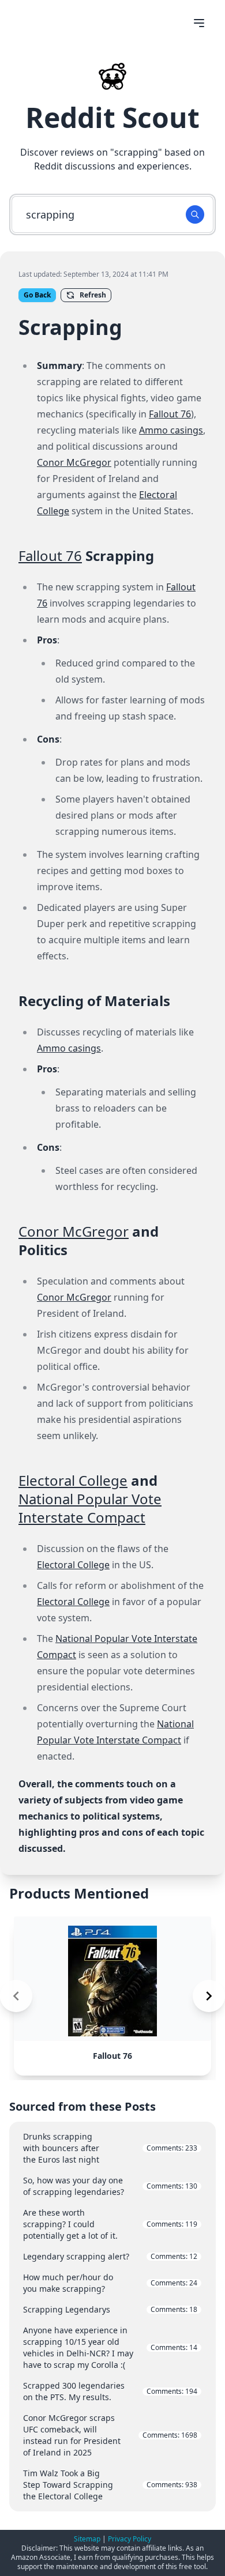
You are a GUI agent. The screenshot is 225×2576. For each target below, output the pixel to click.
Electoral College (73, 1480)
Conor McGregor (74, 462)
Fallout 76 (170, 414)
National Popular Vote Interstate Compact (90, 1508)
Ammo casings (171, 430)
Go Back (37, 295)
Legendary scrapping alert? (110, 2256)
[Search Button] (195, 214)
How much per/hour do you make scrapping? (110, 2283)
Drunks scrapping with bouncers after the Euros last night (110, 2148)
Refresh (93, 295)
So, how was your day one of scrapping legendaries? (110, 2186)
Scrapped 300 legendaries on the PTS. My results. (110, 2391)
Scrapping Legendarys (110, 2309)
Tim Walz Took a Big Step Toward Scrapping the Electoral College (110, 2485)
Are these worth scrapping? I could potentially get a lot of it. (110, 2224)
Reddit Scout (112, 117)
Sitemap (87, 2539)
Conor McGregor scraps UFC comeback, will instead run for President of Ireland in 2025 (110, 2435)
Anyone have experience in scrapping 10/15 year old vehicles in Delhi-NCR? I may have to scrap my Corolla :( (110, 2347)
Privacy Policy (130, 2539)
